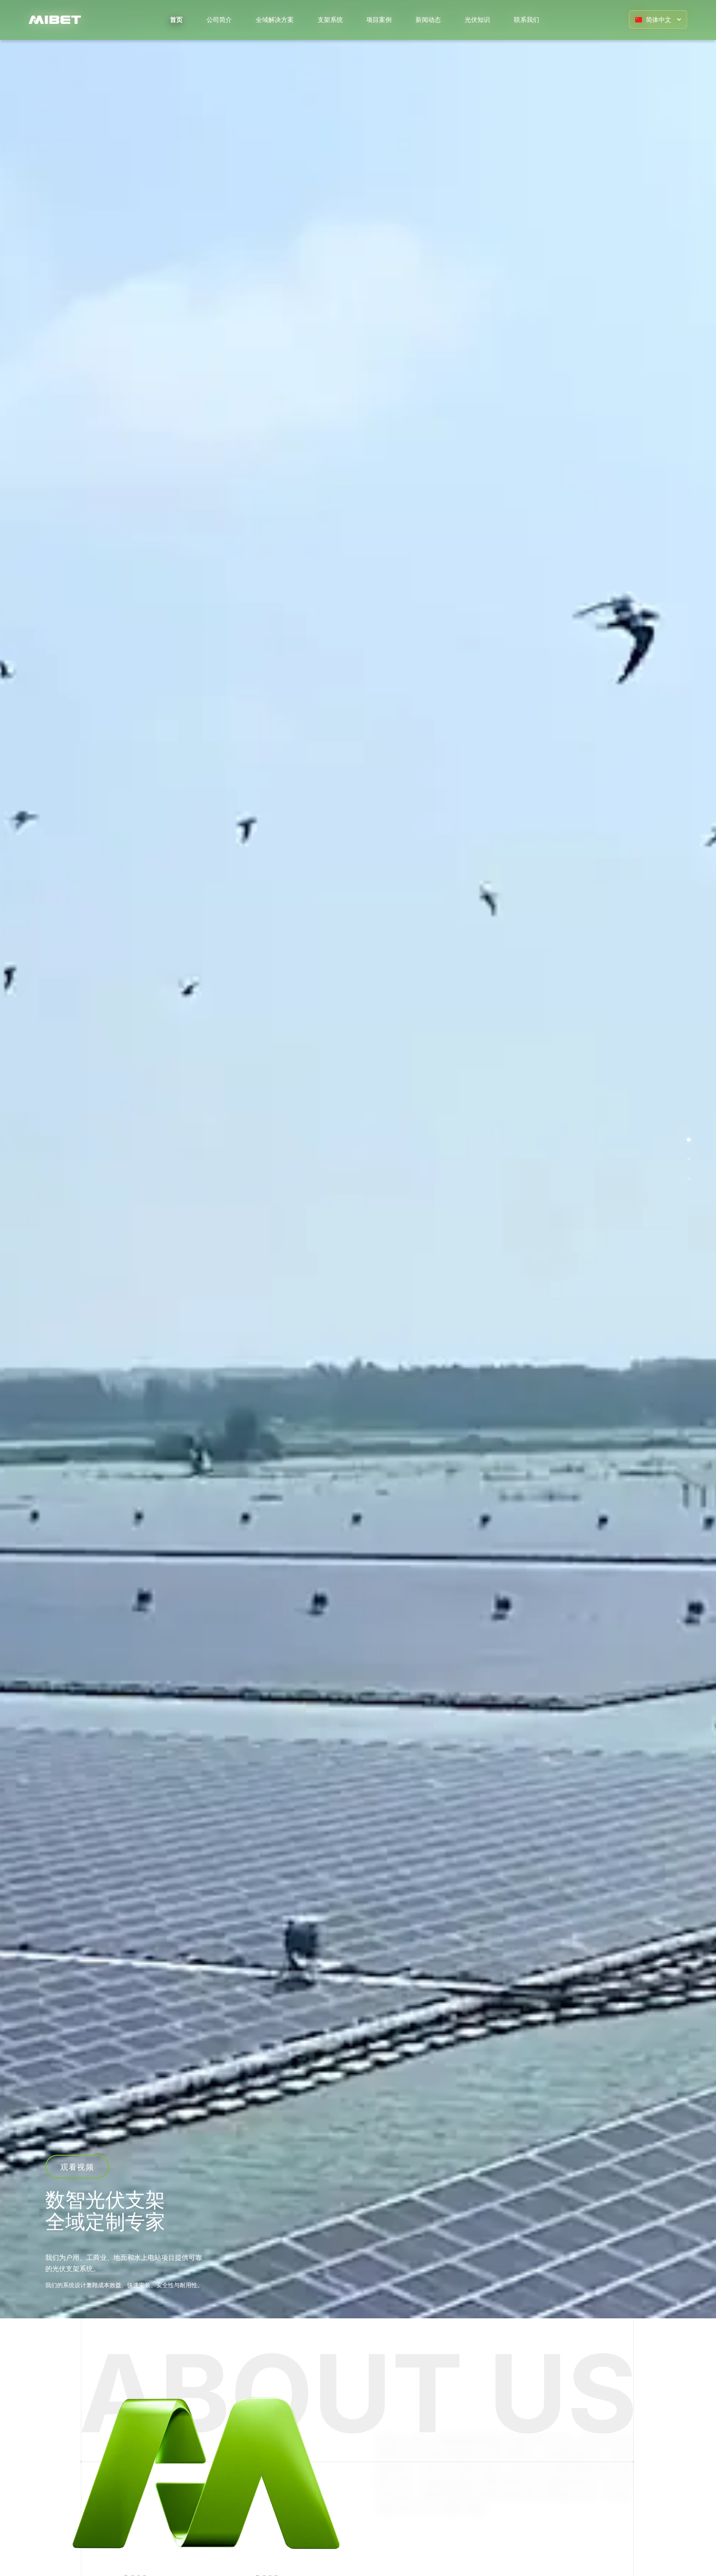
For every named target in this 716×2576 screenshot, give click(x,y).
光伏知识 (477, 19)
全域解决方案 (275, 19)
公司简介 (219, 19)
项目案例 (379, 19)
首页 (176, 19)
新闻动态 (428, 19)
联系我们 (527, 19)
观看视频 (77, 2167)
